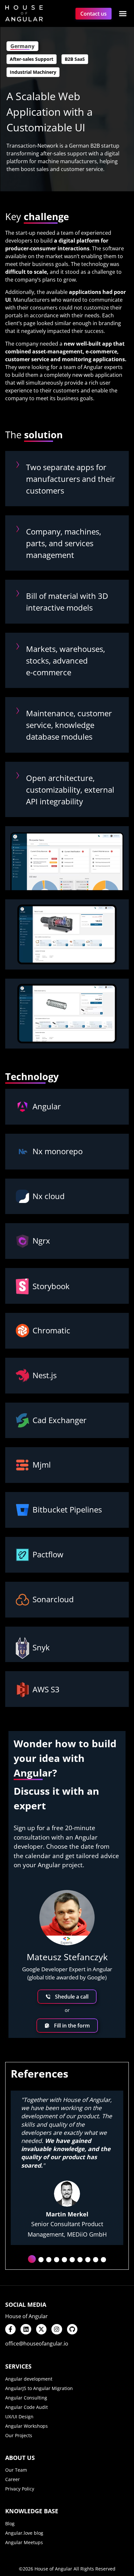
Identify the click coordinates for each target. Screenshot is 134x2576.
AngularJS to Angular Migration (39, 2388)
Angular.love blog (24, 2533)
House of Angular (27, 2316)
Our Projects (19, 2435)
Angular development (29, 2379)
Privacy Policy (20, 2489)
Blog (10, 2523)
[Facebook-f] (10, 2329)
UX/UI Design (19, 2417)
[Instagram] (57, 2329)
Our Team (16, 2470)
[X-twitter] (41, 2329)
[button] (123, 13)
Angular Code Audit (27, 2407)
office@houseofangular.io (37, 2344)
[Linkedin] (26, 2329)
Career (13, 2479)
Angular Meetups (24, 2542)
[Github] (72, 2329)
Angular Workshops (27, 2426)
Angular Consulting (26, 2398)
